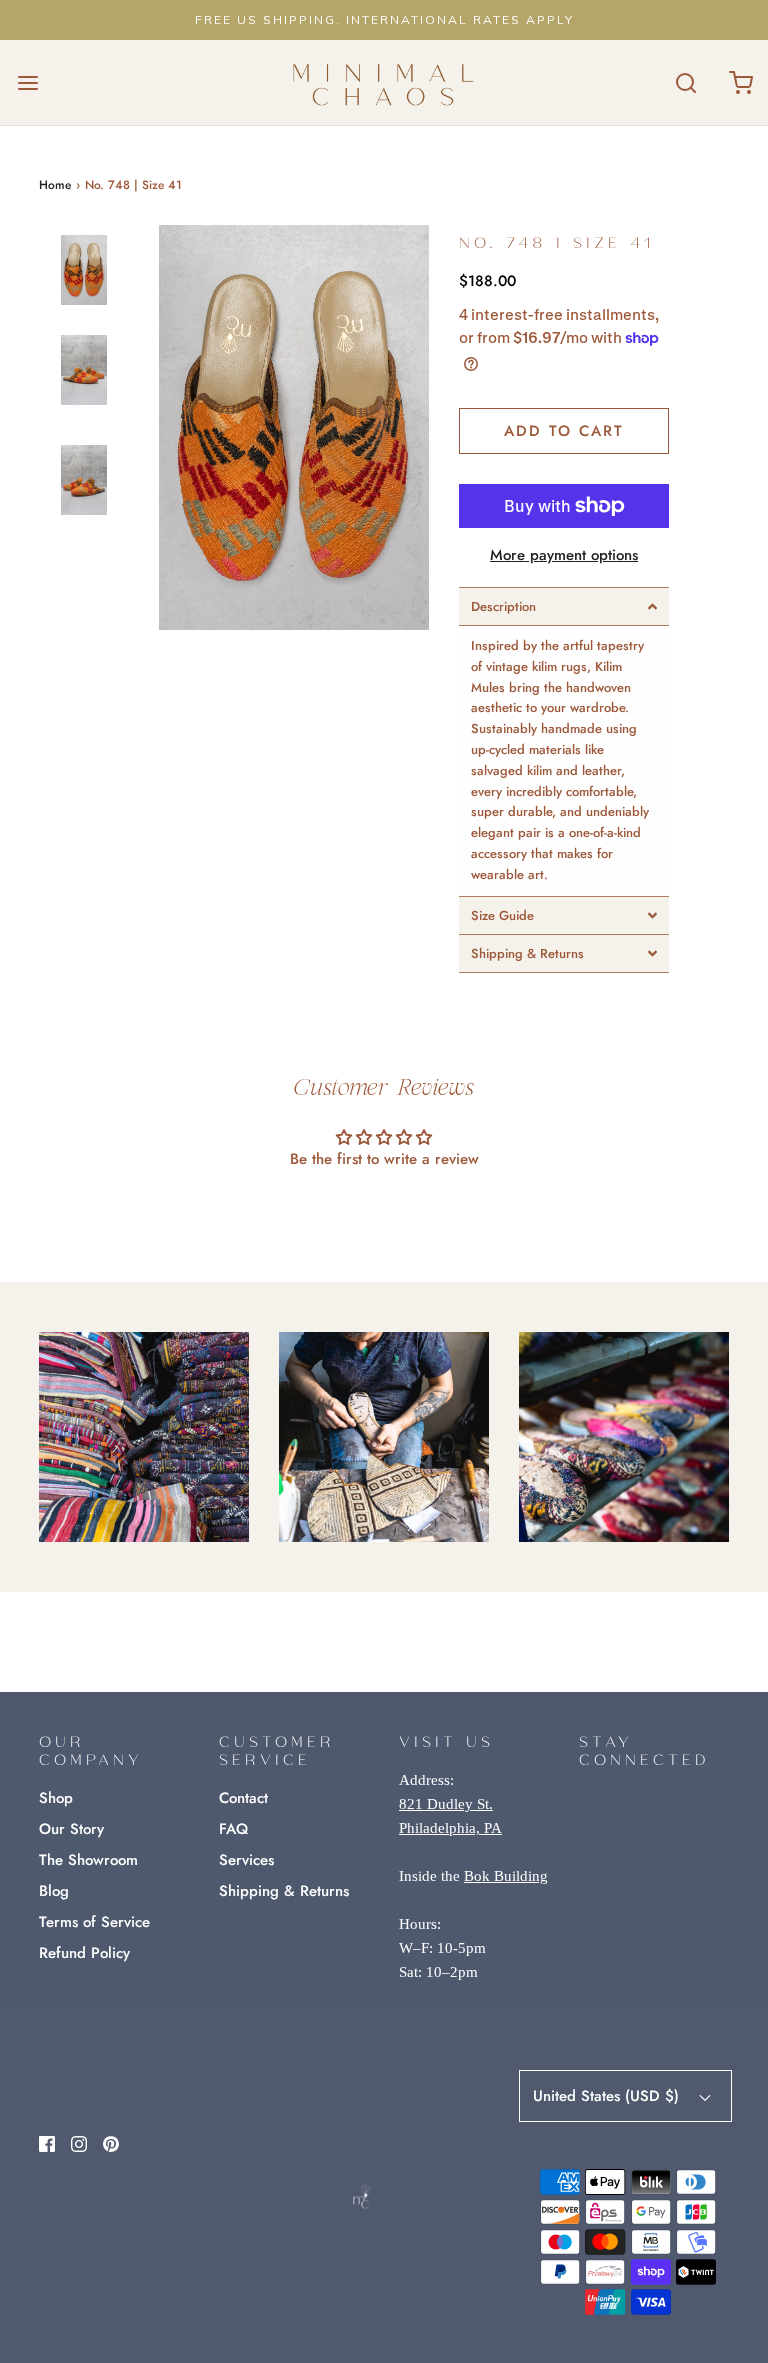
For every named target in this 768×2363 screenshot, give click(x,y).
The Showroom (88, 1860)
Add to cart (564, 431)
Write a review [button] (384, 1213)
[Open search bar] (685, 82)
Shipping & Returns (284, 1891)
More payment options (564, 555)
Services (246, 1860)
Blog (54, 1891)
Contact (243, 1798)
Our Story (71, 1829)
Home (55, 185)
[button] (84, 287)
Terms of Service (94, 1922)
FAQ (233, 1829)
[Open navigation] (27, 82)
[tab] (564, 606)
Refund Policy (84, 1953)
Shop (56, 1798)
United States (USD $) (608, 2096)
